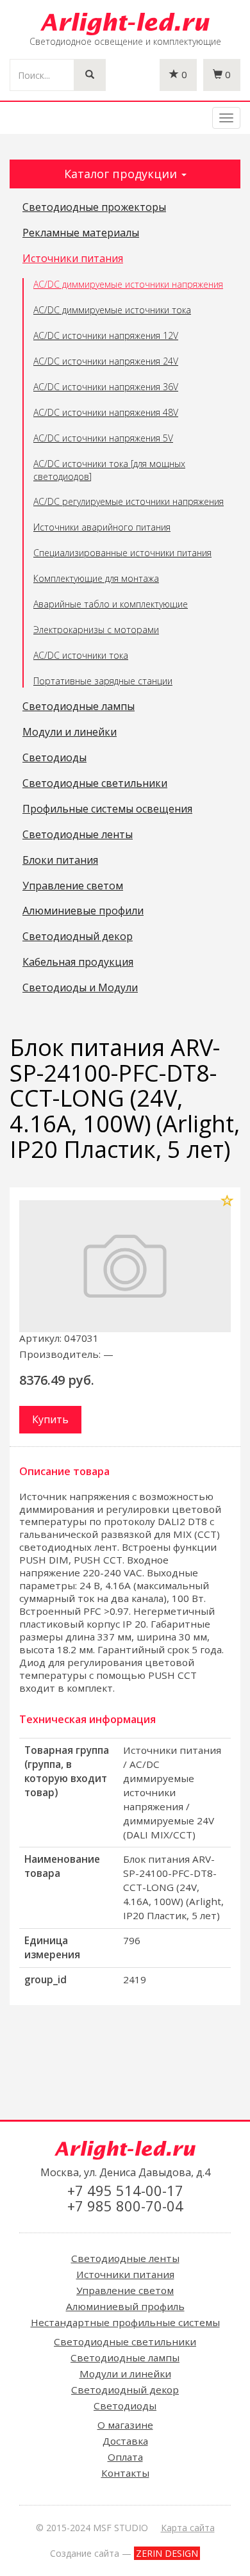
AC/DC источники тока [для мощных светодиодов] (109, 470)
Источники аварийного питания (102, 527)
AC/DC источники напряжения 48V (106, 412)
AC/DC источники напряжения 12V (106, 335)
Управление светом (73, 886)
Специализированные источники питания (122, 553)
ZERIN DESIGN (167, 2553)
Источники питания (73, 259)
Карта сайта (188, 2528)
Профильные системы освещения (107, 809)
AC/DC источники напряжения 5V (103, 438)
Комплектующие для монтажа (96, 578)
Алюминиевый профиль (125, 2306)
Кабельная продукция (78, 962)
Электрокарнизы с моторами (96, 630)
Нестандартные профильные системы (125, 2322)
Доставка (125, 2441)
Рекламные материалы (81, 233)
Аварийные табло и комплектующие (111, 604)
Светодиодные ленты (78, 835)
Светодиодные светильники (95, 784)
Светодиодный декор (78, 937)
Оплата (125, 2457)
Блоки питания (60, 861)
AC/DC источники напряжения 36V (106, 387)
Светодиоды (54, 758)
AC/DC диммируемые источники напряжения (128, 284)
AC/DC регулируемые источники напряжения (129, 501)
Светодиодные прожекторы (94, 208)
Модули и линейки (70, 732)
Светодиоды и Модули (80, 988)
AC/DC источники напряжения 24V (106, 361)
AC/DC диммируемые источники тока (112, 310)
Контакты (125, 2473)
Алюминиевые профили (83, 911)
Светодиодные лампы (79, 707)
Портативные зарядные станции (103, 681)
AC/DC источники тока (81, 655)
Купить (50, 1419)
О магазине (125, 2425)
